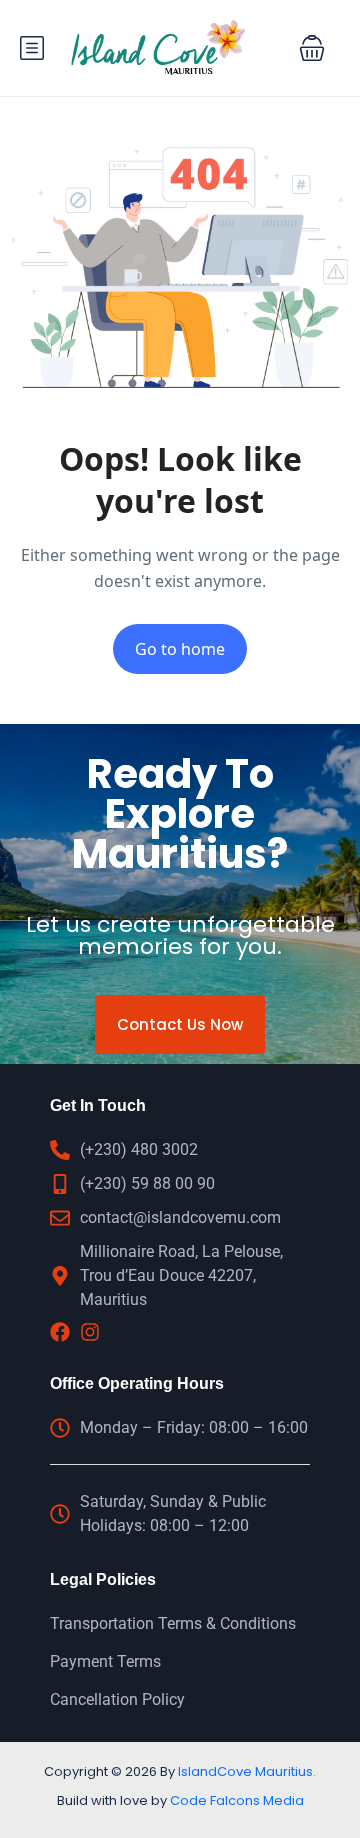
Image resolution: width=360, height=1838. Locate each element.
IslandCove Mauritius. (247, 1771)
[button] (312, 48)
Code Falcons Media (237, 1800)
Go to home (180, 649)
